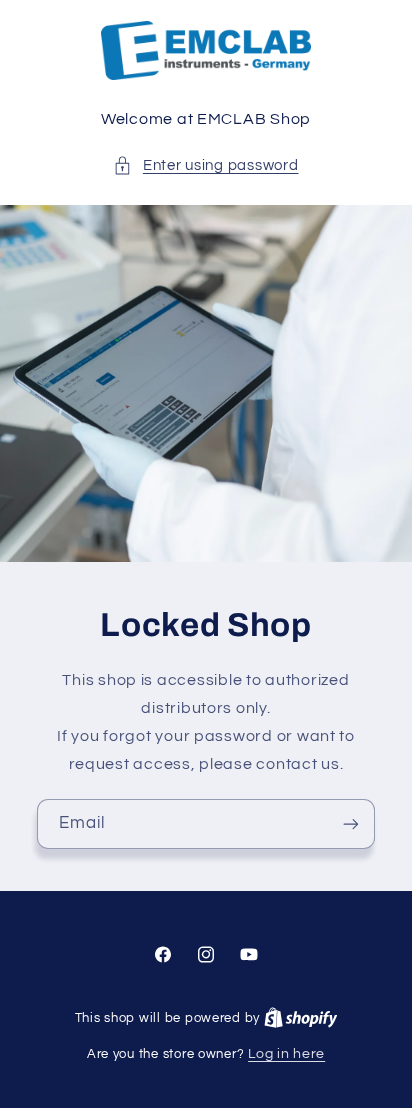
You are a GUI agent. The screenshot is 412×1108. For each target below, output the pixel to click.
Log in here (286, 1054)
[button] (205, 166)
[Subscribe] (351, 823)
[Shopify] (301, 1018)
